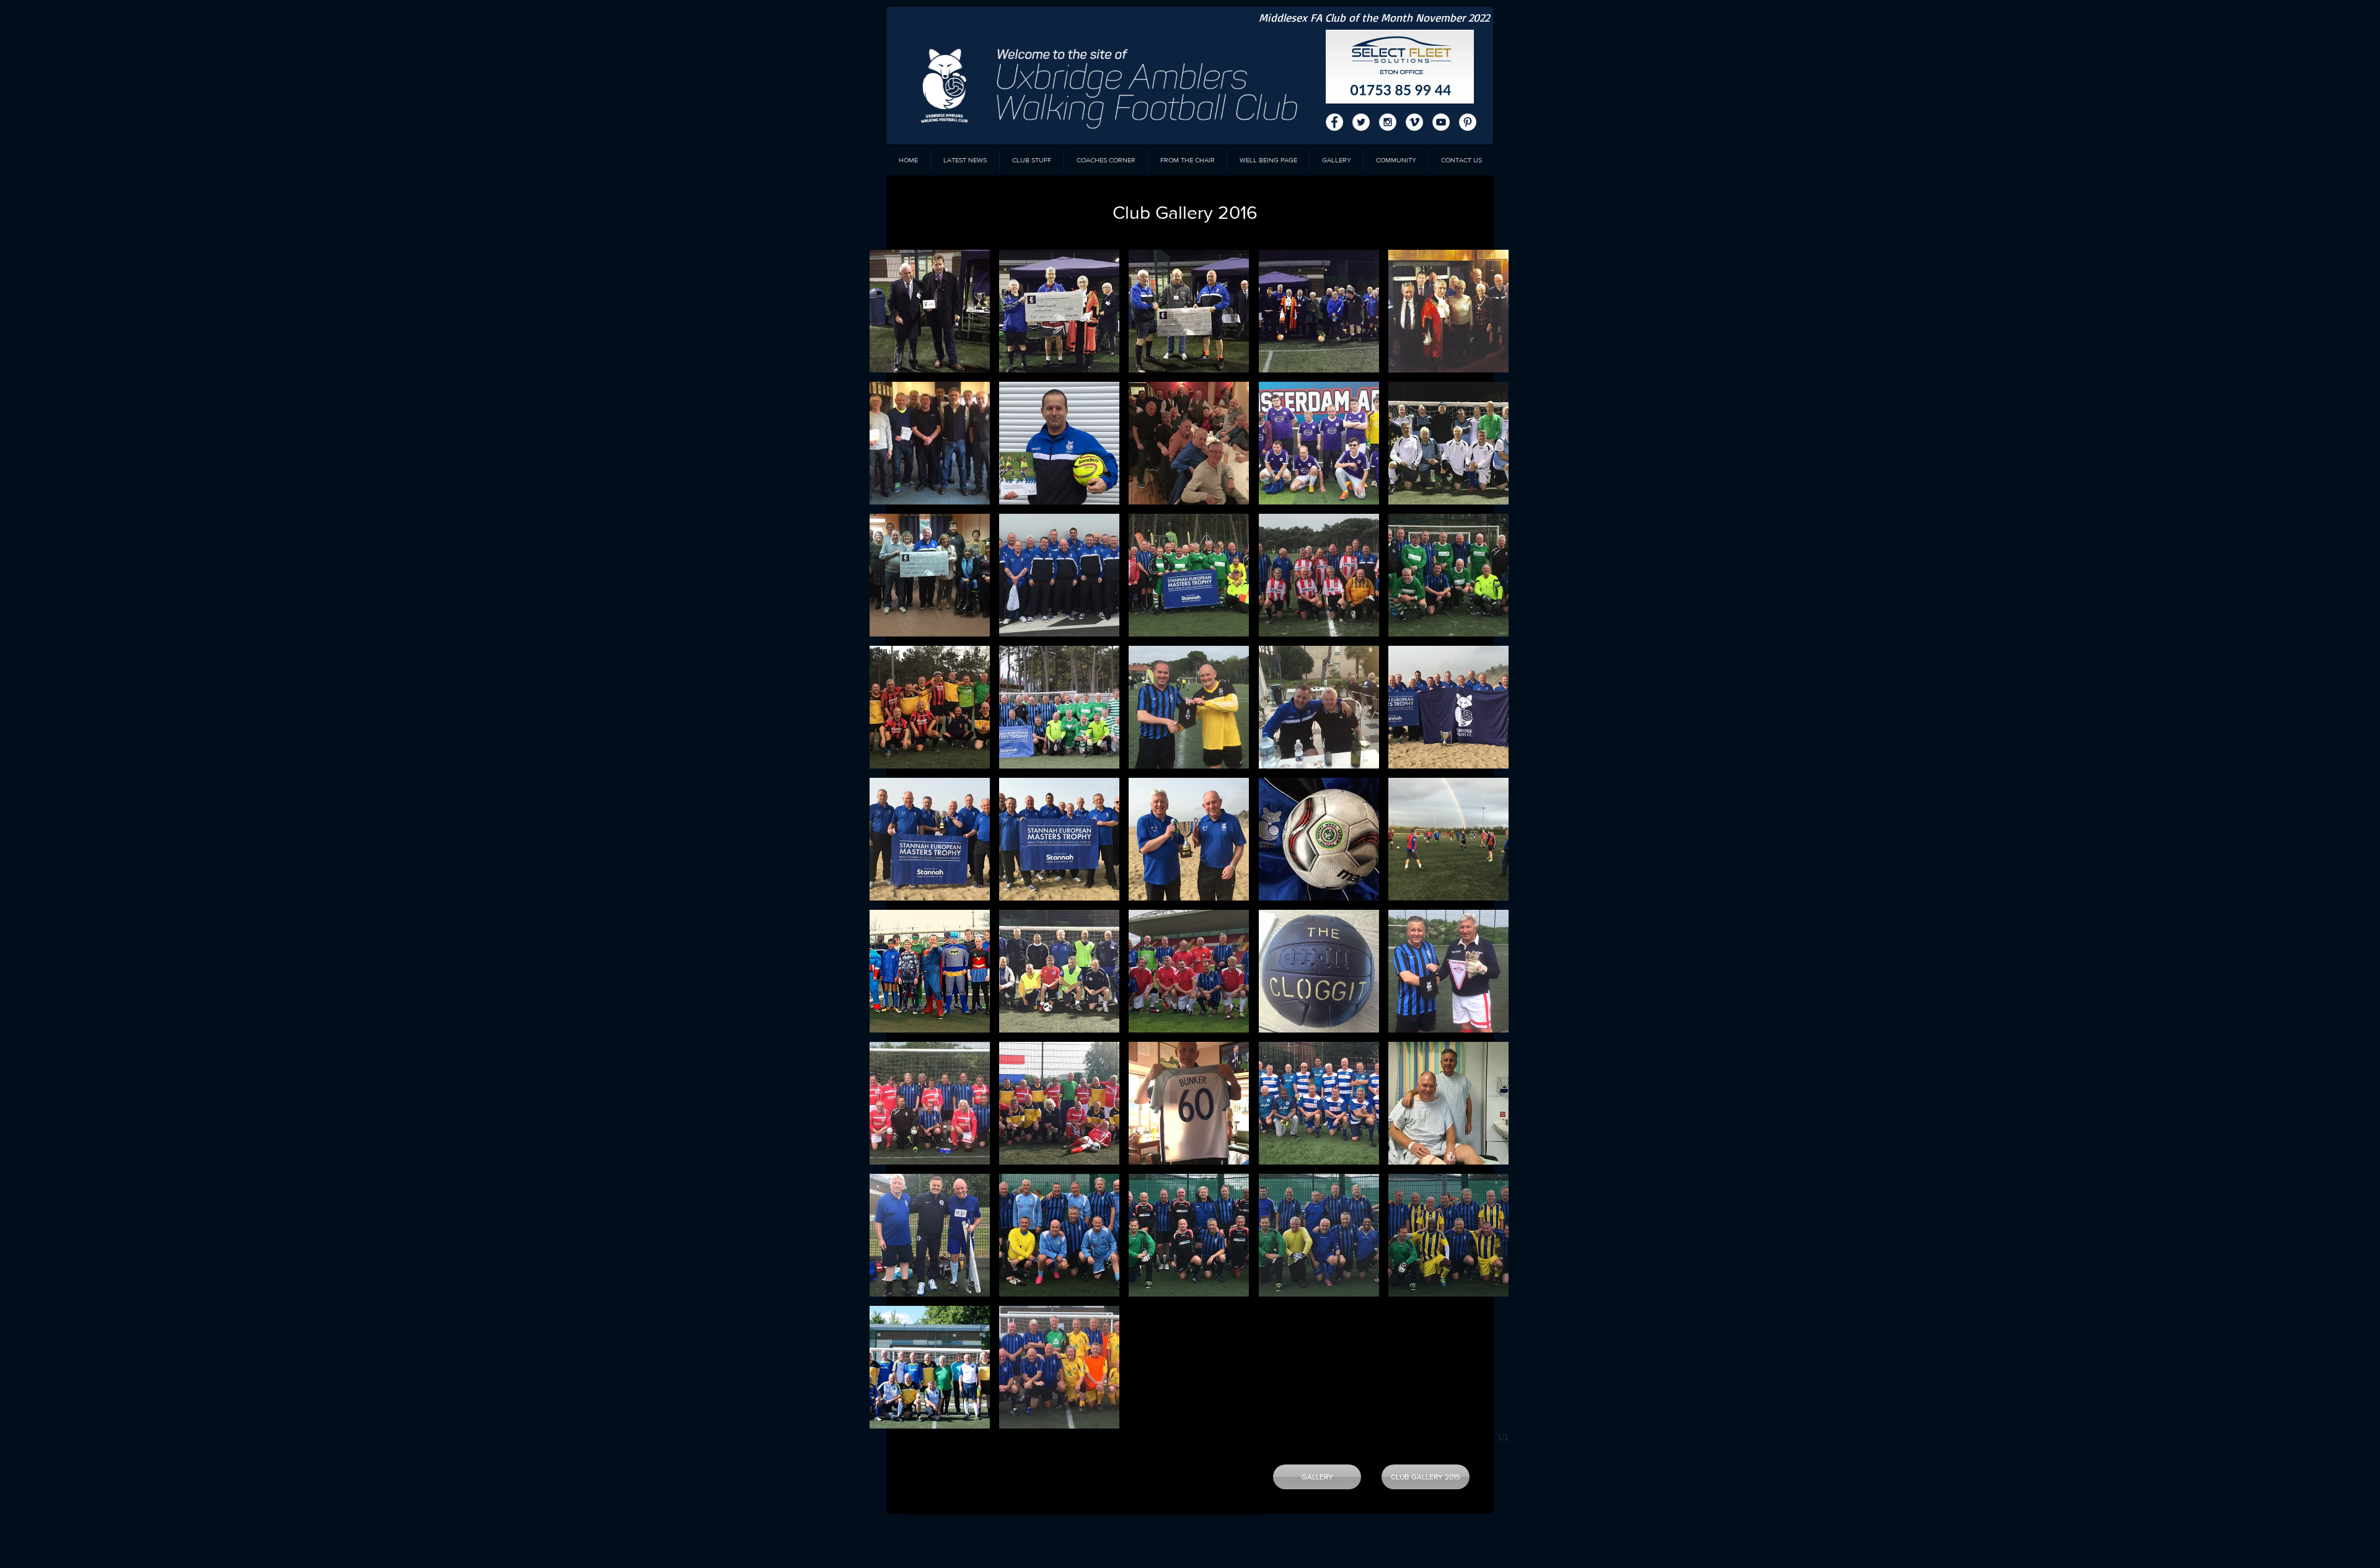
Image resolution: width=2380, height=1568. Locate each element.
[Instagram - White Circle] (1388, 122)
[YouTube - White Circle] (1441, 122)
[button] (930, 311)
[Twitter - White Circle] (1361, 122)
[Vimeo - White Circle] (1414, 122)
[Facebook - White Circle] (1334, 122)
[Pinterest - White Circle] (1468, 122)
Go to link (1021, 757)
